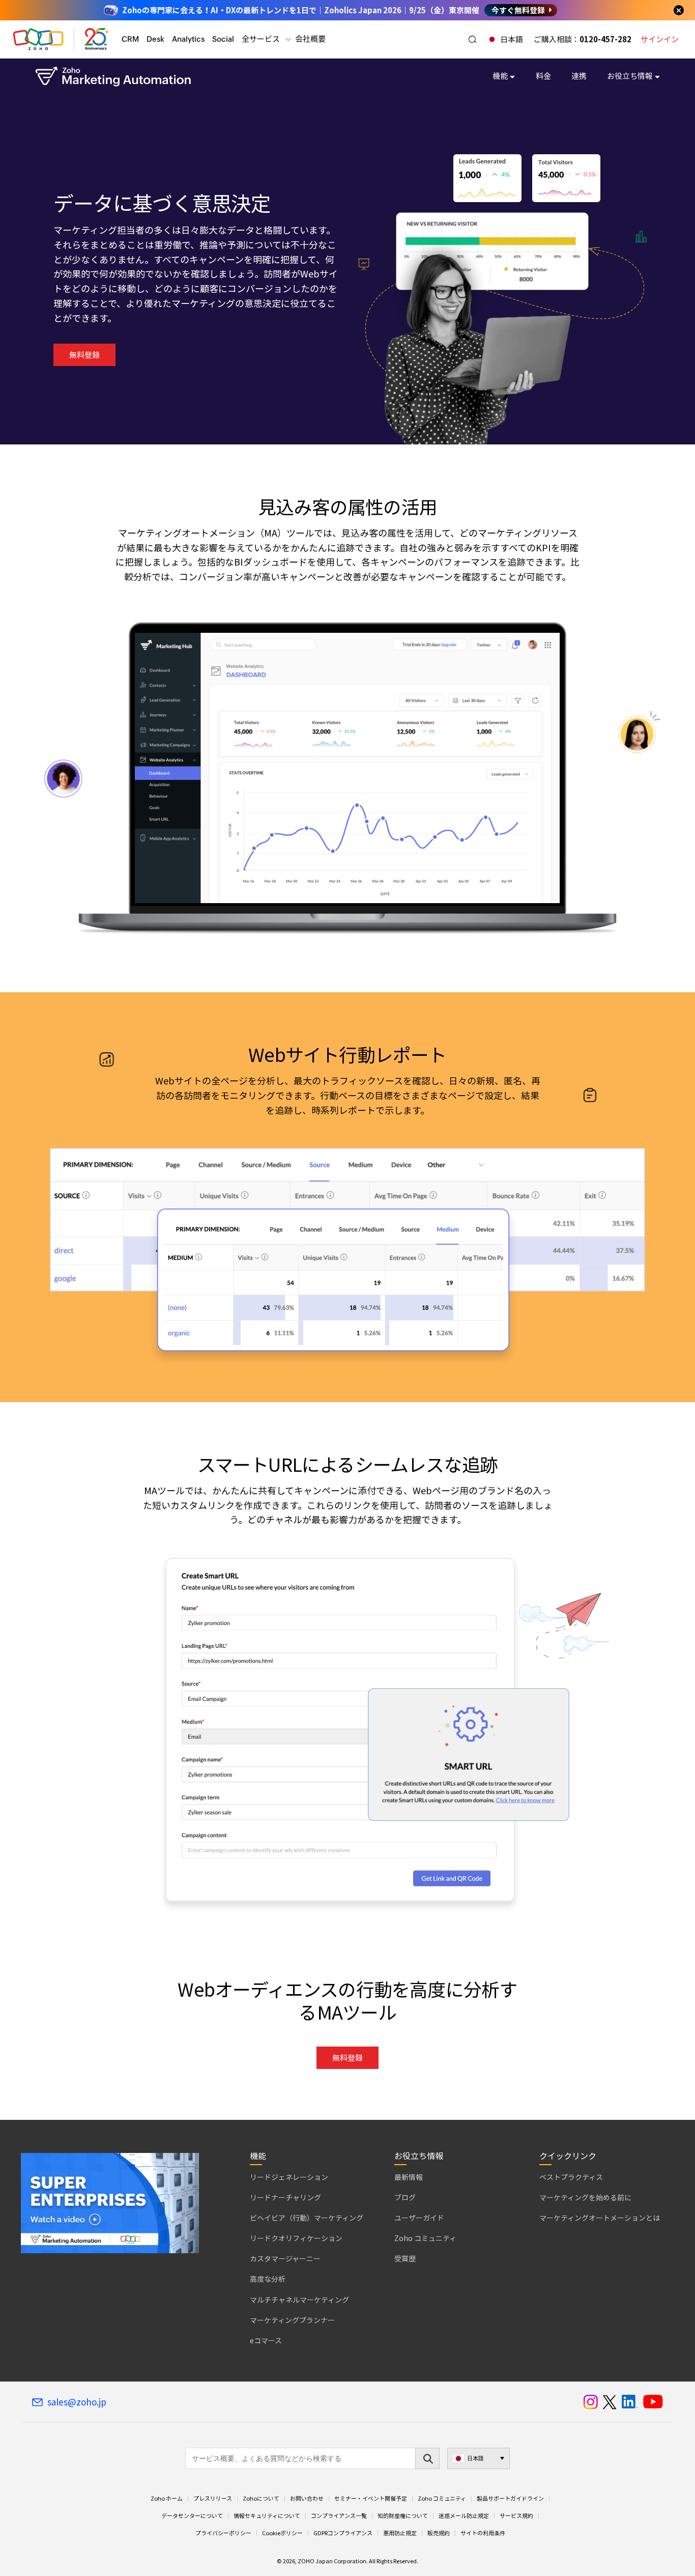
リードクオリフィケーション (296, 2238)
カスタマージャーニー (285, 2258)
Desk (155, 39)
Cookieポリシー (282, 2533)
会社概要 (310, 39)
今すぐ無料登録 (518, 10)
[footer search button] (427, 2458)
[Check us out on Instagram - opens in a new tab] (591, 2402)
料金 (543, 76)
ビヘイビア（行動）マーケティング (307, 2218)
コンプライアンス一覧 (339, 2516)
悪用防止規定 (400, 2533)
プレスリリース (213, 2499)
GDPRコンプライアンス (343, 2533)
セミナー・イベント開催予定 (371, 2499)
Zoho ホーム (167, 2499)
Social (223, 39)
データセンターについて (192, 2516)
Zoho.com (38, 39)
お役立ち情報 (630, 76)
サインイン (660, 39)
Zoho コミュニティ (425, 2238)
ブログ (405, 2197)
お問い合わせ (307, 2499)
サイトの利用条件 (483, 2533)
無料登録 (84, 355)
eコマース (266, 2340)
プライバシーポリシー (223, 2533)
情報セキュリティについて (267, 2516)
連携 (579, 76)
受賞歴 (405, 2258)
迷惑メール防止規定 (464, 2516)
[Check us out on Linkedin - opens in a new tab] (630, 2402)
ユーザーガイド (419, 2218)
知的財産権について (403, 2516)
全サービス (261, 39)
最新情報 (409, 2177)
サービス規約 (516, 2516)
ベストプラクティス (571, 2177)
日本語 (512, 39)
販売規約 (439, 2533)
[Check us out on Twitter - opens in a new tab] (610, 2402)
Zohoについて (261, 2499)
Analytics (188, 39)
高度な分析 (268, 2279)
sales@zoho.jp (77, 2402)
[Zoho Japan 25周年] (97, 39)
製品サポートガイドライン (510, 2499)
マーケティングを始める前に (585, 2197)
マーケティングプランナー (292, 2320)
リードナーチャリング (285, 2197)
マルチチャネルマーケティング (299, 2300)
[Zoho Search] (472, 39)
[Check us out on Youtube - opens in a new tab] (653, 2402)
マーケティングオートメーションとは (600, 2218)
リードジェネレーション (289, 2177)
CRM (130, 39)
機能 (500, 76)
